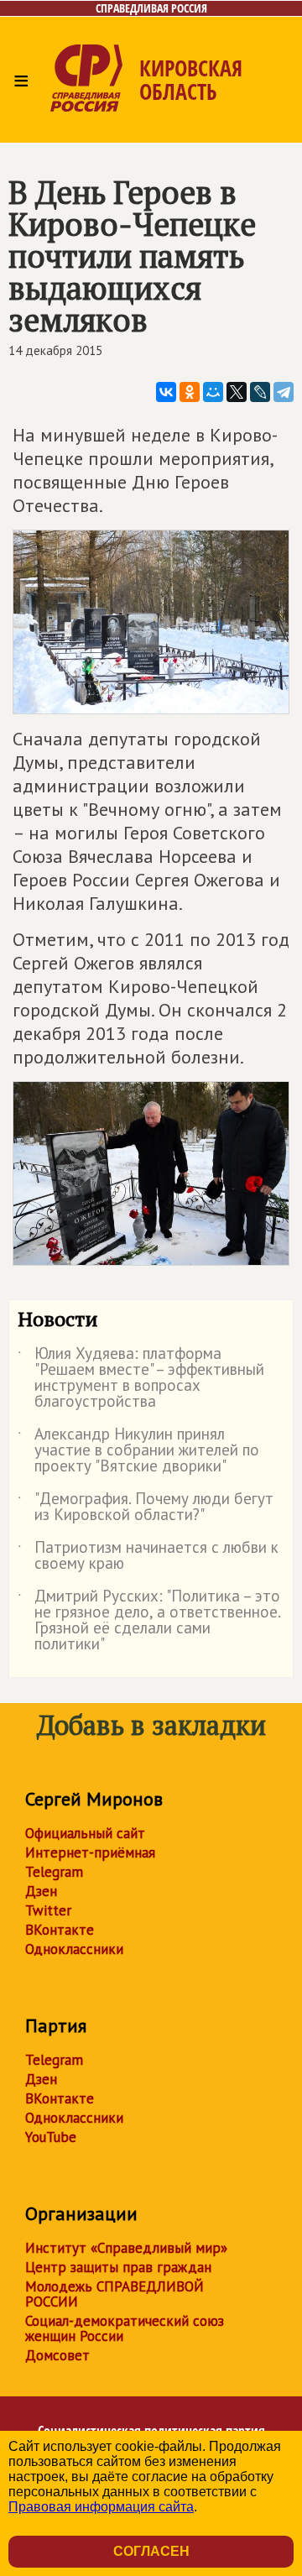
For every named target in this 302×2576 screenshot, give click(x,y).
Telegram (54, 1872)
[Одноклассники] (190, 392)
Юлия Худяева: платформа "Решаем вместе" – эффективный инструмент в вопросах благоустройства (141, 1378)
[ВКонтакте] (166, 392)
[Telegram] (284, 392)
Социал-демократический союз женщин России (125, 2328)
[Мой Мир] (213, 392)
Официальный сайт (85, 1833)
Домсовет (57, 2355)
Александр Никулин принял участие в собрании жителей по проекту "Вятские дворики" (138, 1451)
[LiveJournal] (260, 392)
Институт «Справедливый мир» (126, 2248)
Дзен (41, 1891)
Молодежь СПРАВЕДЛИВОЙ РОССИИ (115, 2294)
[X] (237, 392)
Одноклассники (74, 1949)
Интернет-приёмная (90, 1852)
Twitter (48, 1910)
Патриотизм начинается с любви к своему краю (148, 1556)
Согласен (151, 2551)
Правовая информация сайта (101, 2507)
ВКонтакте (60, 1930)
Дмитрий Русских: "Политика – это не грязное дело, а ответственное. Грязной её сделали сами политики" (149, 1621)
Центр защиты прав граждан (118, 2267)
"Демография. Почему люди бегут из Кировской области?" (146, 1507)
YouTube (51, 2137)
